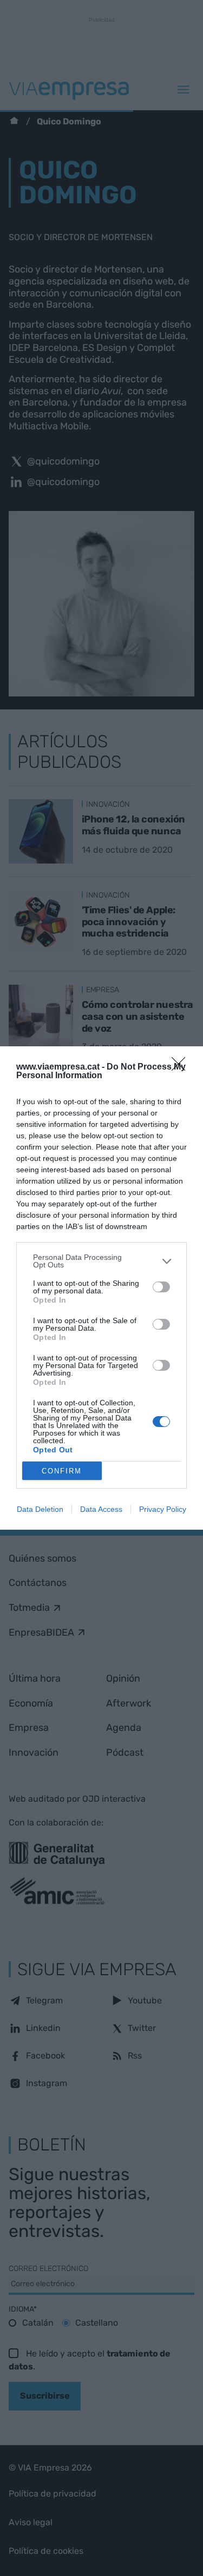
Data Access (101, 1509)
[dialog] (101, 1288)
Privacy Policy (163, 1509)
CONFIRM (62, 1471)
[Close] (182, 1067)
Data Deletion (40, 1509)
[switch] (161, 1287)
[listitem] (101, 1261)
